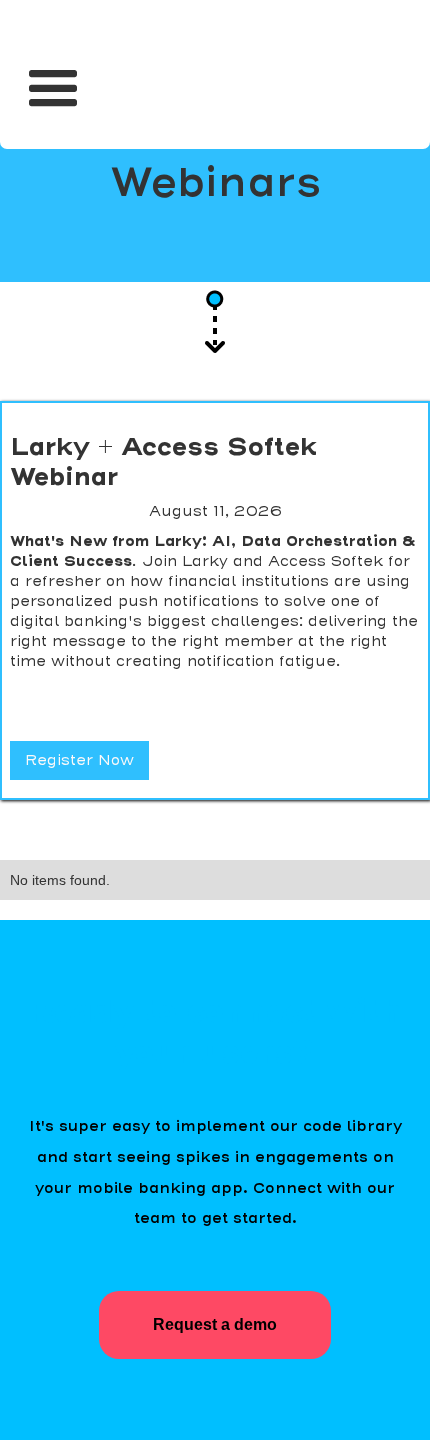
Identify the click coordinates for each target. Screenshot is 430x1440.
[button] (53, 80)
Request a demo (215, 1324)
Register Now (79, 760)
